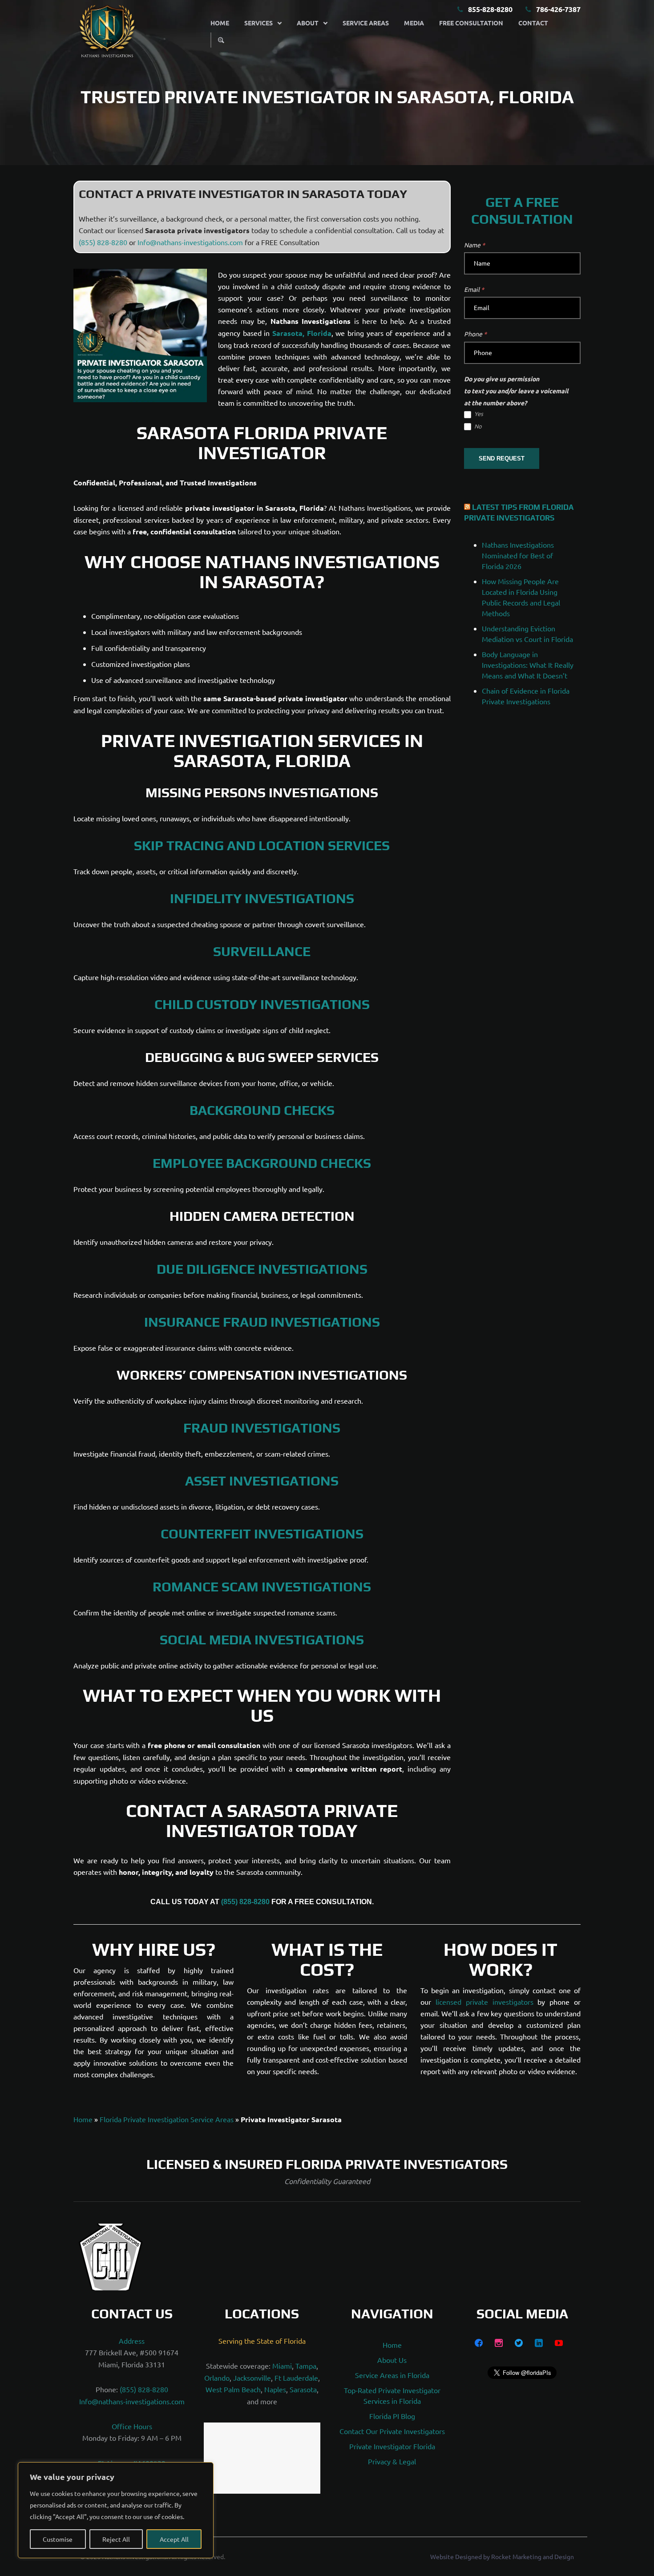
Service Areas (366, 23)
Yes (478, 414)
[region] (116, 2510)
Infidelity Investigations (262, 898)
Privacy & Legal (392, 2462)
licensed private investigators (484, 2002)
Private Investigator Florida (392, 2447)
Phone (475, 334)
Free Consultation (471, 23)
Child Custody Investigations (262, 1004)
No (477, 426)
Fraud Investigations (262, 1428)
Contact (533, 23)
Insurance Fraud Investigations (262, 1322)
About (308, 23)
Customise (58, 2539)
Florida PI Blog (392, 2416)
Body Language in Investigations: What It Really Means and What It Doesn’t (528, 665)
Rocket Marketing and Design (533, 2567)
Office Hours (132, 2427)
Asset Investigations (262, 1481)
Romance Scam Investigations (262, 1587)
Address (132, 2341)
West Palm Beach (233, 2390)
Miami (282, 2366)
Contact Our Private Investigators (392, 2431)
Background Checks (262, 1110)
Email (474, 289)
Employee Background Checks (262, 1163)
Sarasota (303, 2390)
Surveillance (262, 951)
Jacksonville (252, 2378)
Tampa (306, 2366)
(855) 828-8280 (103, 242)
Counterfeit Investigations (262, 1534)
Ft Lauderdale (296, 2378)
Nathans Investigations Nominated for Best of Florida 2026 (518, 555)
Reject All (116, 2539)
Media (414, 23)
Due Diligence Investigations (262, 1269)
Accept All (174, 2539)
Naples (275, 2390)
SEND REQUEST (502, 458)
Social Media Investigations (262, 1640)
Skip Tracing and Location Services (262, 846)
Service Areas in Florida (392, 2375)
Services (258, 23)
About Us (392, 2360)
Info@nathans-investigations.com (190, 242)
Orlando (217, 2378)
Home (220, 23)
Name (474, 245)
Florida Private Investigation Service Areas (167, 2119)
